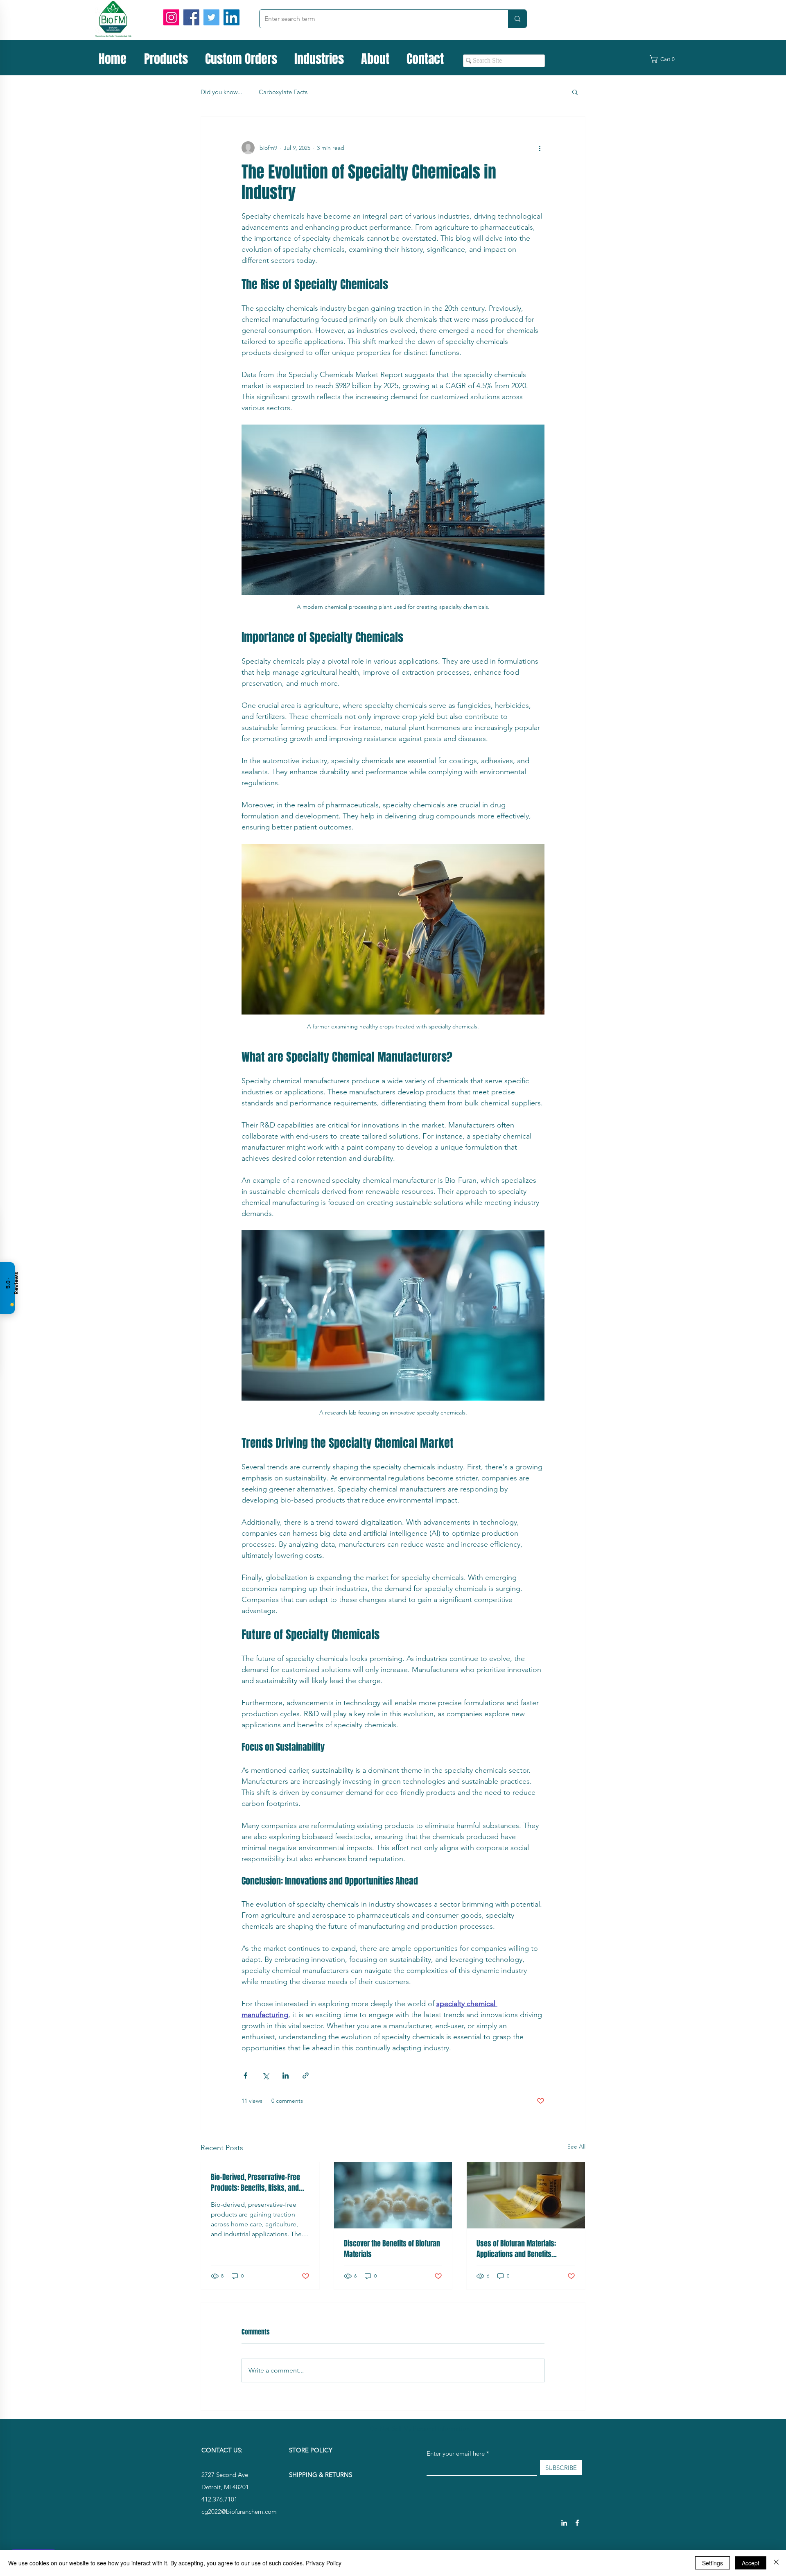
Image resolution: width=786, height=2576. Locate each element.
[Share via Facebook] (245, 2075)
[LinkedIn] (232, 17)
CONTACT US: (222, 2450)
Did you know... (221, 92)
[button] (667, 59)
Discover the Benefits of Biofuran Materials (392, 2249)
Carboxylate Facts (283, 92)
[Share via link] (306, 2075)
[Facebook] (191, 17)
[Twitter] (211, 17)
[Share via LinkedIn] (286, 2075)
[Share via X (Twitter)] (265, 2075)
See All (576, 2147)
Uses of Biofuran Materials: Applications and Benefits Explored (516, 2249)
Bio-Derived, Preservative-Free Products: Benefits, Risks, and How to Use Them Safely (255, 2183)
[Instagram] (171, 17)
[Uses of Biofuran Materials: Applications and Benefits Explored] (526, 2195)
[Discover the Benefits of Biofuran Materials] (393, 2195)
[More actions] (540, 148)
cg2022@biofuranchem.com (239, 2512)
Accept (751, 2563)
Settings (713, 2563)
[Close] (776, 2563)
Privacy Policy (324, 2563)
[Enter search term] (517, 19)
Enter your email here (456, 2453)
